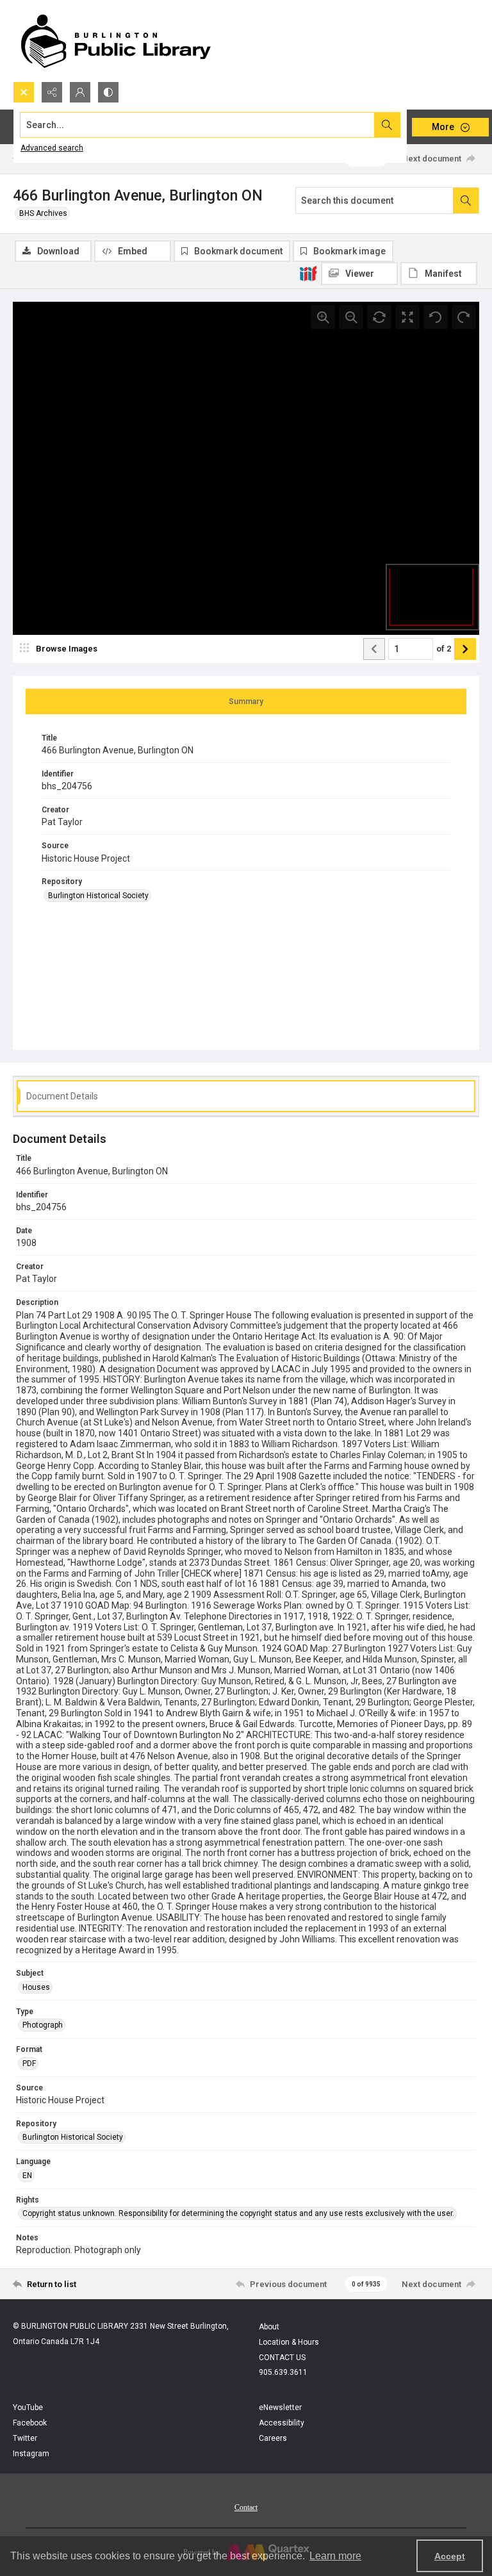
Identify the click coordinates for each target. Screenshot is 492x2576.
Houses (36, 1987)
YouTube (28, 2408)
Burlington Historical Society (98, 896)
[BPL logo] (115, 41)
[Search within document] (466, 201)
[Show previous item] (374, 649)
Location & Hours (289, 2342)
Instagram (31, 2454)
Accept (450, 2556)
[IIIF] (308, 273)
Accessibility (282, 2423)
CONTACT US (282, 2358)
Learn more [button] (335, 2556)
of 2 (444, 649)
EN (27, 2176)
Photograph (43, 2025)
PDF (29, 2063)
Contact (246, 2507)
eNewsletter (280, 2408)
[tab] (246, 701)
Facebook (30, 2423)
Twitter (25, 2438)
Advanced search (52, 148)
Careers (273, 2438)
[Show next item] (465, 649)
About (269, 2327)
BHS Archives (43, 213)
